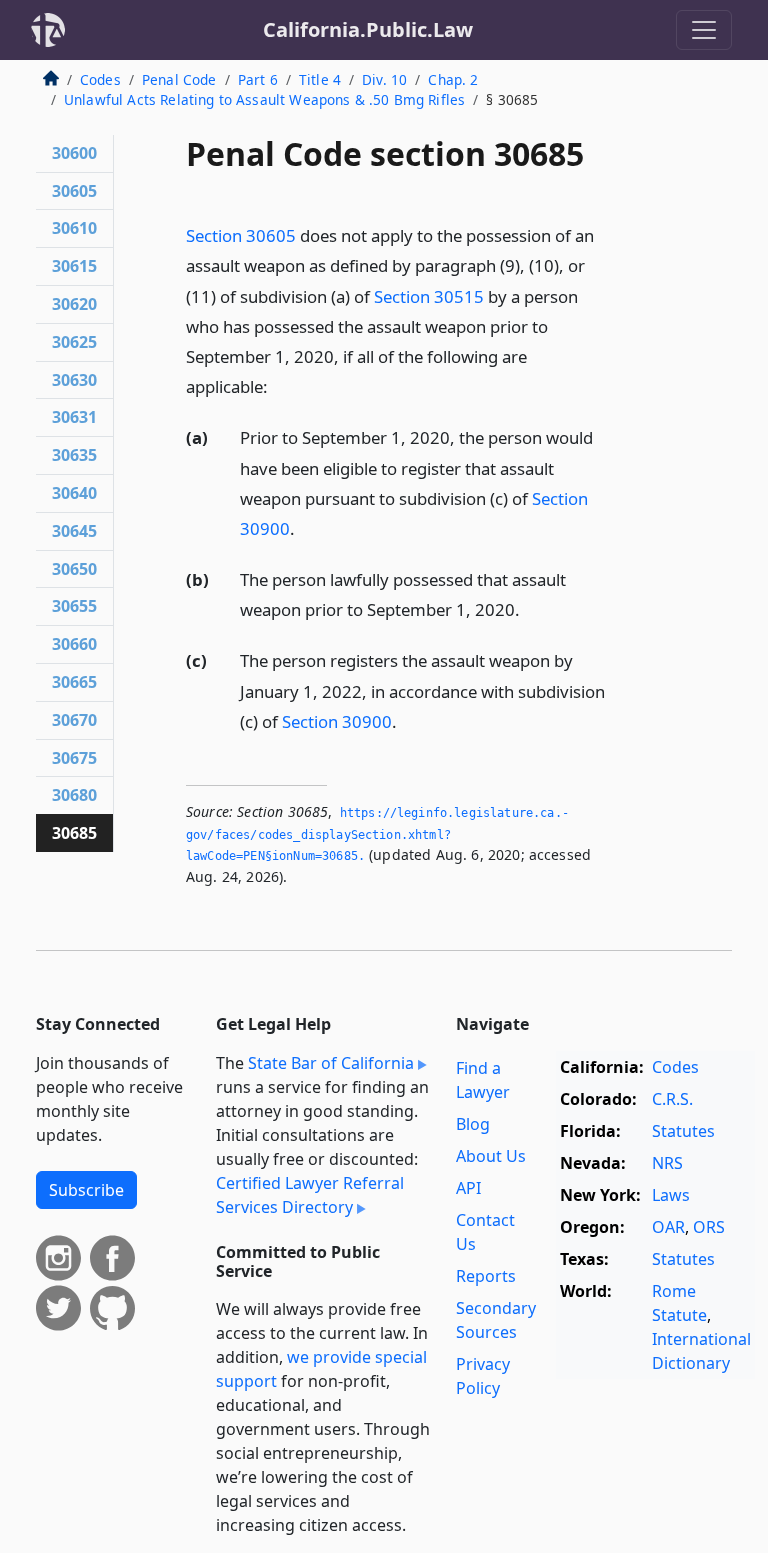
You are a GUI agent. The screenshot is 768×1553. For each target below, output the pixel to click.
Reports (486, 1276)
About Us (491, 1156)
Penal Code (179, 79)
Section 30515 (429, 296)
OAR (668, 1227)
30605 (74, 191)
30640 (74, 493)
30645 (74, 531)
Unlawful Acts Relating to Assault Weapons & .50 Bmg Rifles (264, 99)
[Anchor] (279, 385)
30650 (74, 569)
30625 (74, 342)
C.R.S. (672, 1099)
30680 (74, 795)
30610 (74, 228)
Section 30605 (241, 235)
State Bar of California (331, 1063)
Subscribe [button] (86, 1190)
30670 (74, 720)
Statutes (683, 1131)
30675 (74, 758)
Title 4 (320, 79)
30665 (74, 682)
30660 (74, 644)
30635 (74, 455)
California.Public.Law (368, 29)
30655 (74, 606)
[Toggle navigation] (704, 30)
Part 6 (258, 79)
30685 (74, 833)
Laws (671, 1195)
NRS (667, 1163)
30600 (74, 153)
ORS (709, 1227)
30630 (74, 380)
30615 (74, 266)
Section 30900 (337, 721)
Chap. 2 (453, 79)
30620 (74, 304)
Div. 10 (384, 79)
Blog (473, 1124)
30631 (74, 417)
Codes (100, 79)
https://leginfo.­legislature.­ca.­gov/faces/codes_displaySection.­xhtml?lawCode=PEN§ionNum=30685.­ (377, 834)
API (468, 1188)
